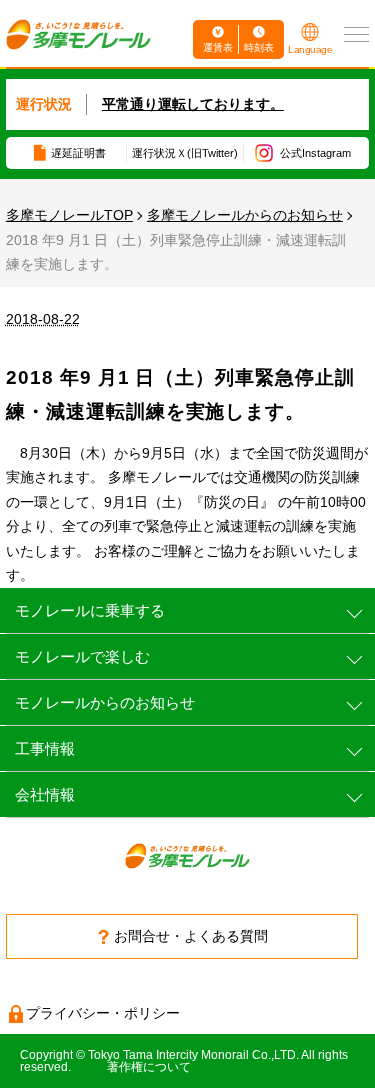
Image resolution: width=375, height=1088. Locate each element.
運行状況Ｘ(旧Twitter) (185, 153)
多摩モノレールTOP (69, 215)
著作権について (149, 1067)
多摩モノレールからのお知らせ (245, 215)
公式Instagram (315, 153)
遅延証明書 (78, 153)
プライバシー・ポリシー (103, 1013)
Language (310, 49)
